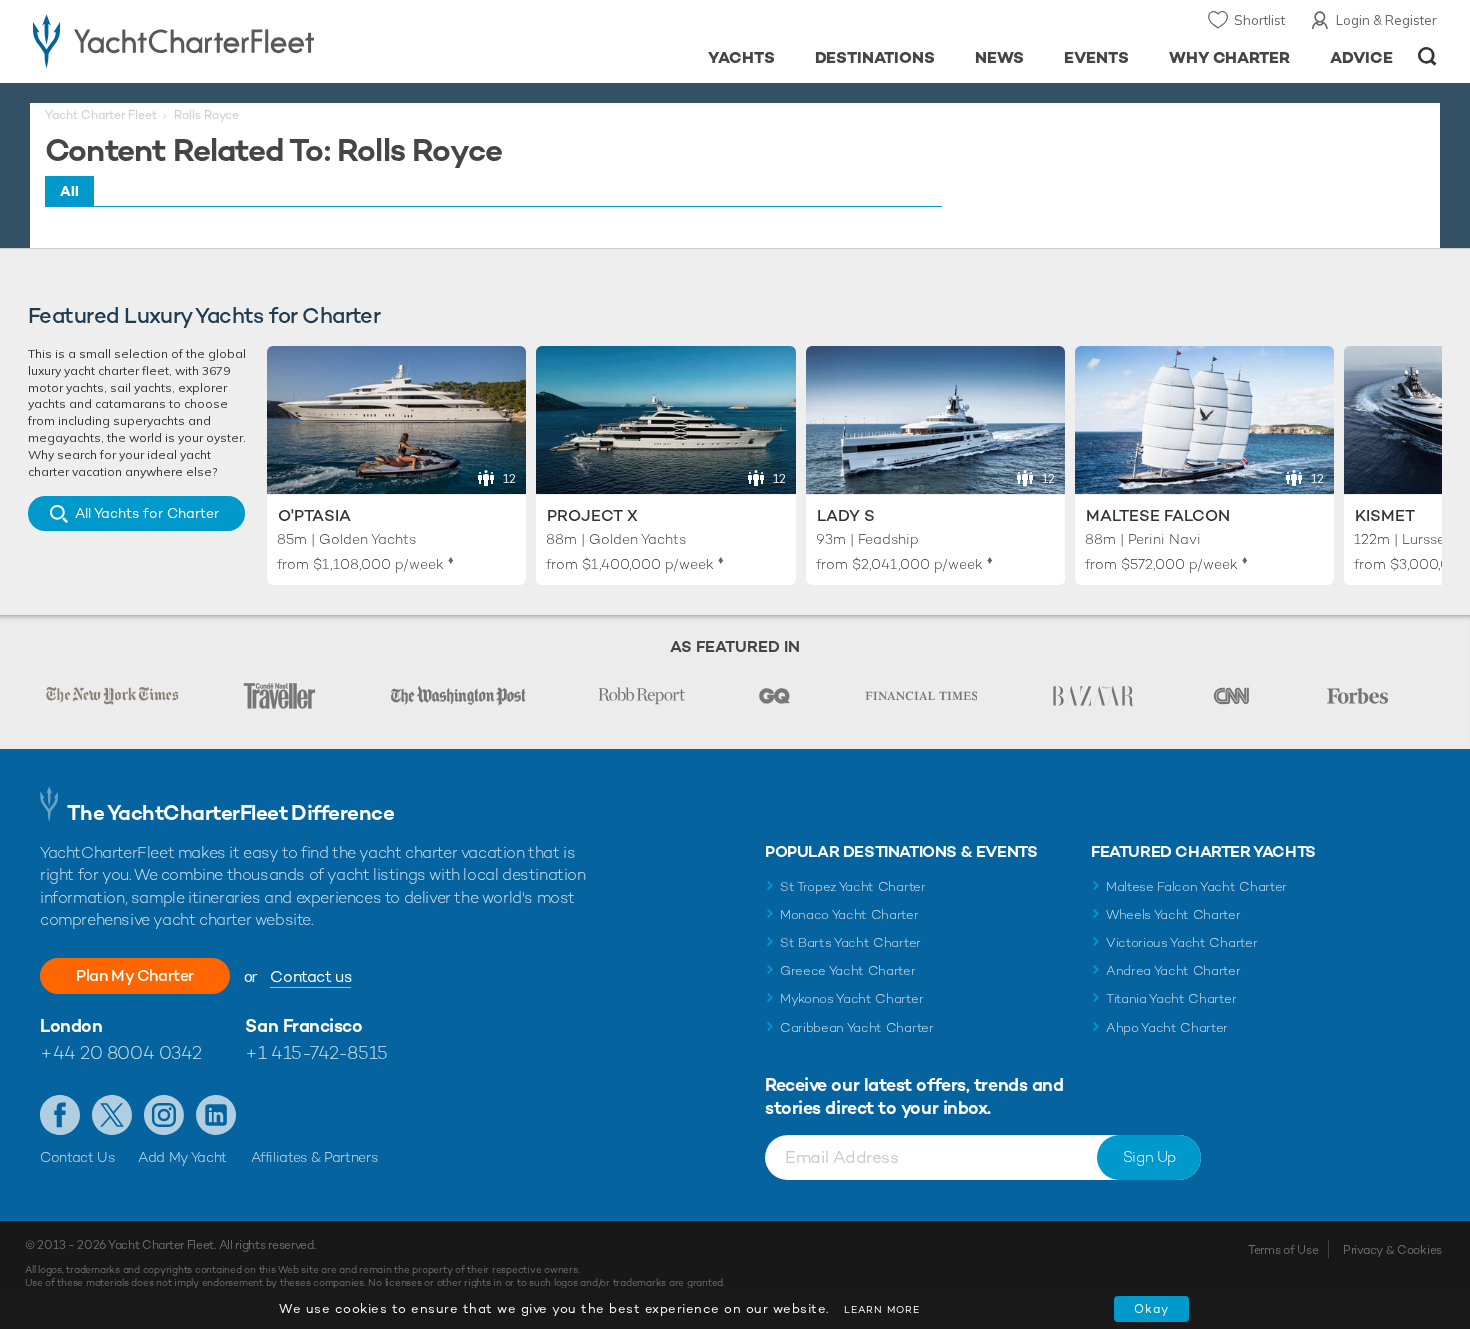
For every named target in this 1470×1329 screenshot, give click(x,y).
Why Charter (1230, 57)
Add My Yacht (182, 1157)
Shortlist (1259, 20)
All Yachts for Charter (147, 513)
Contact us (310, 976)
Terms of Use (1283, 1250)
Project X (592, 515)
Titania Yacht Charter (1171, 998)
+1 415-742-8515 (316, 1052)
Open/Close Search (1427, 56)
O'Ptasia (314, 515)
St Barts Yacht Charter (850, 942)
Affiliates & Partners (314, 1157)
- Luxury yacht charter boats (236, 40)
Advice (1361, 57)
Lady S (846, 515)
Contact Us (77, 1157)
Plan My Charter (135, 975)
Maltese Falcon (1158, 515)
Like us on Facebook (60, 1115)
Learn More (882, 1309)
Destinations (875, 57)
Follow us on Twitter (112, 1115)
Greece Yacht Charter (848, 970)
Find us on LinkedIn (216, 1115)
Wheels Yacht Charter (1173, 914)
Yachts (741, 57)
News (999, 57)
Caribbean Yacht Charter (857, 1027)
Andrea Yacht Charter (1173, 970)
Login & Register (1386, 20)
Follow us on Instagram (164, 1115)
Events (1096, 57)
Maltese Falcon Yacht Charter (1196, 886)
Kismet (1385, 515)
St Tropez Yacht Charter (853, 886)
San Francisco (303, 1025)
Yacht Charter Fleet (101, 115)
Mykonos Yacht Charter (851, 998)
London (71, 1025)
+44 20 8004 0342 (121, 1052)
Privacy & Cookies (1392, 1250)
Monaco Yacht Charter (849, 914)
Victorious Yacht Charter (1181, 942)
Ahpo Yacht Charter (1167, 1027)
